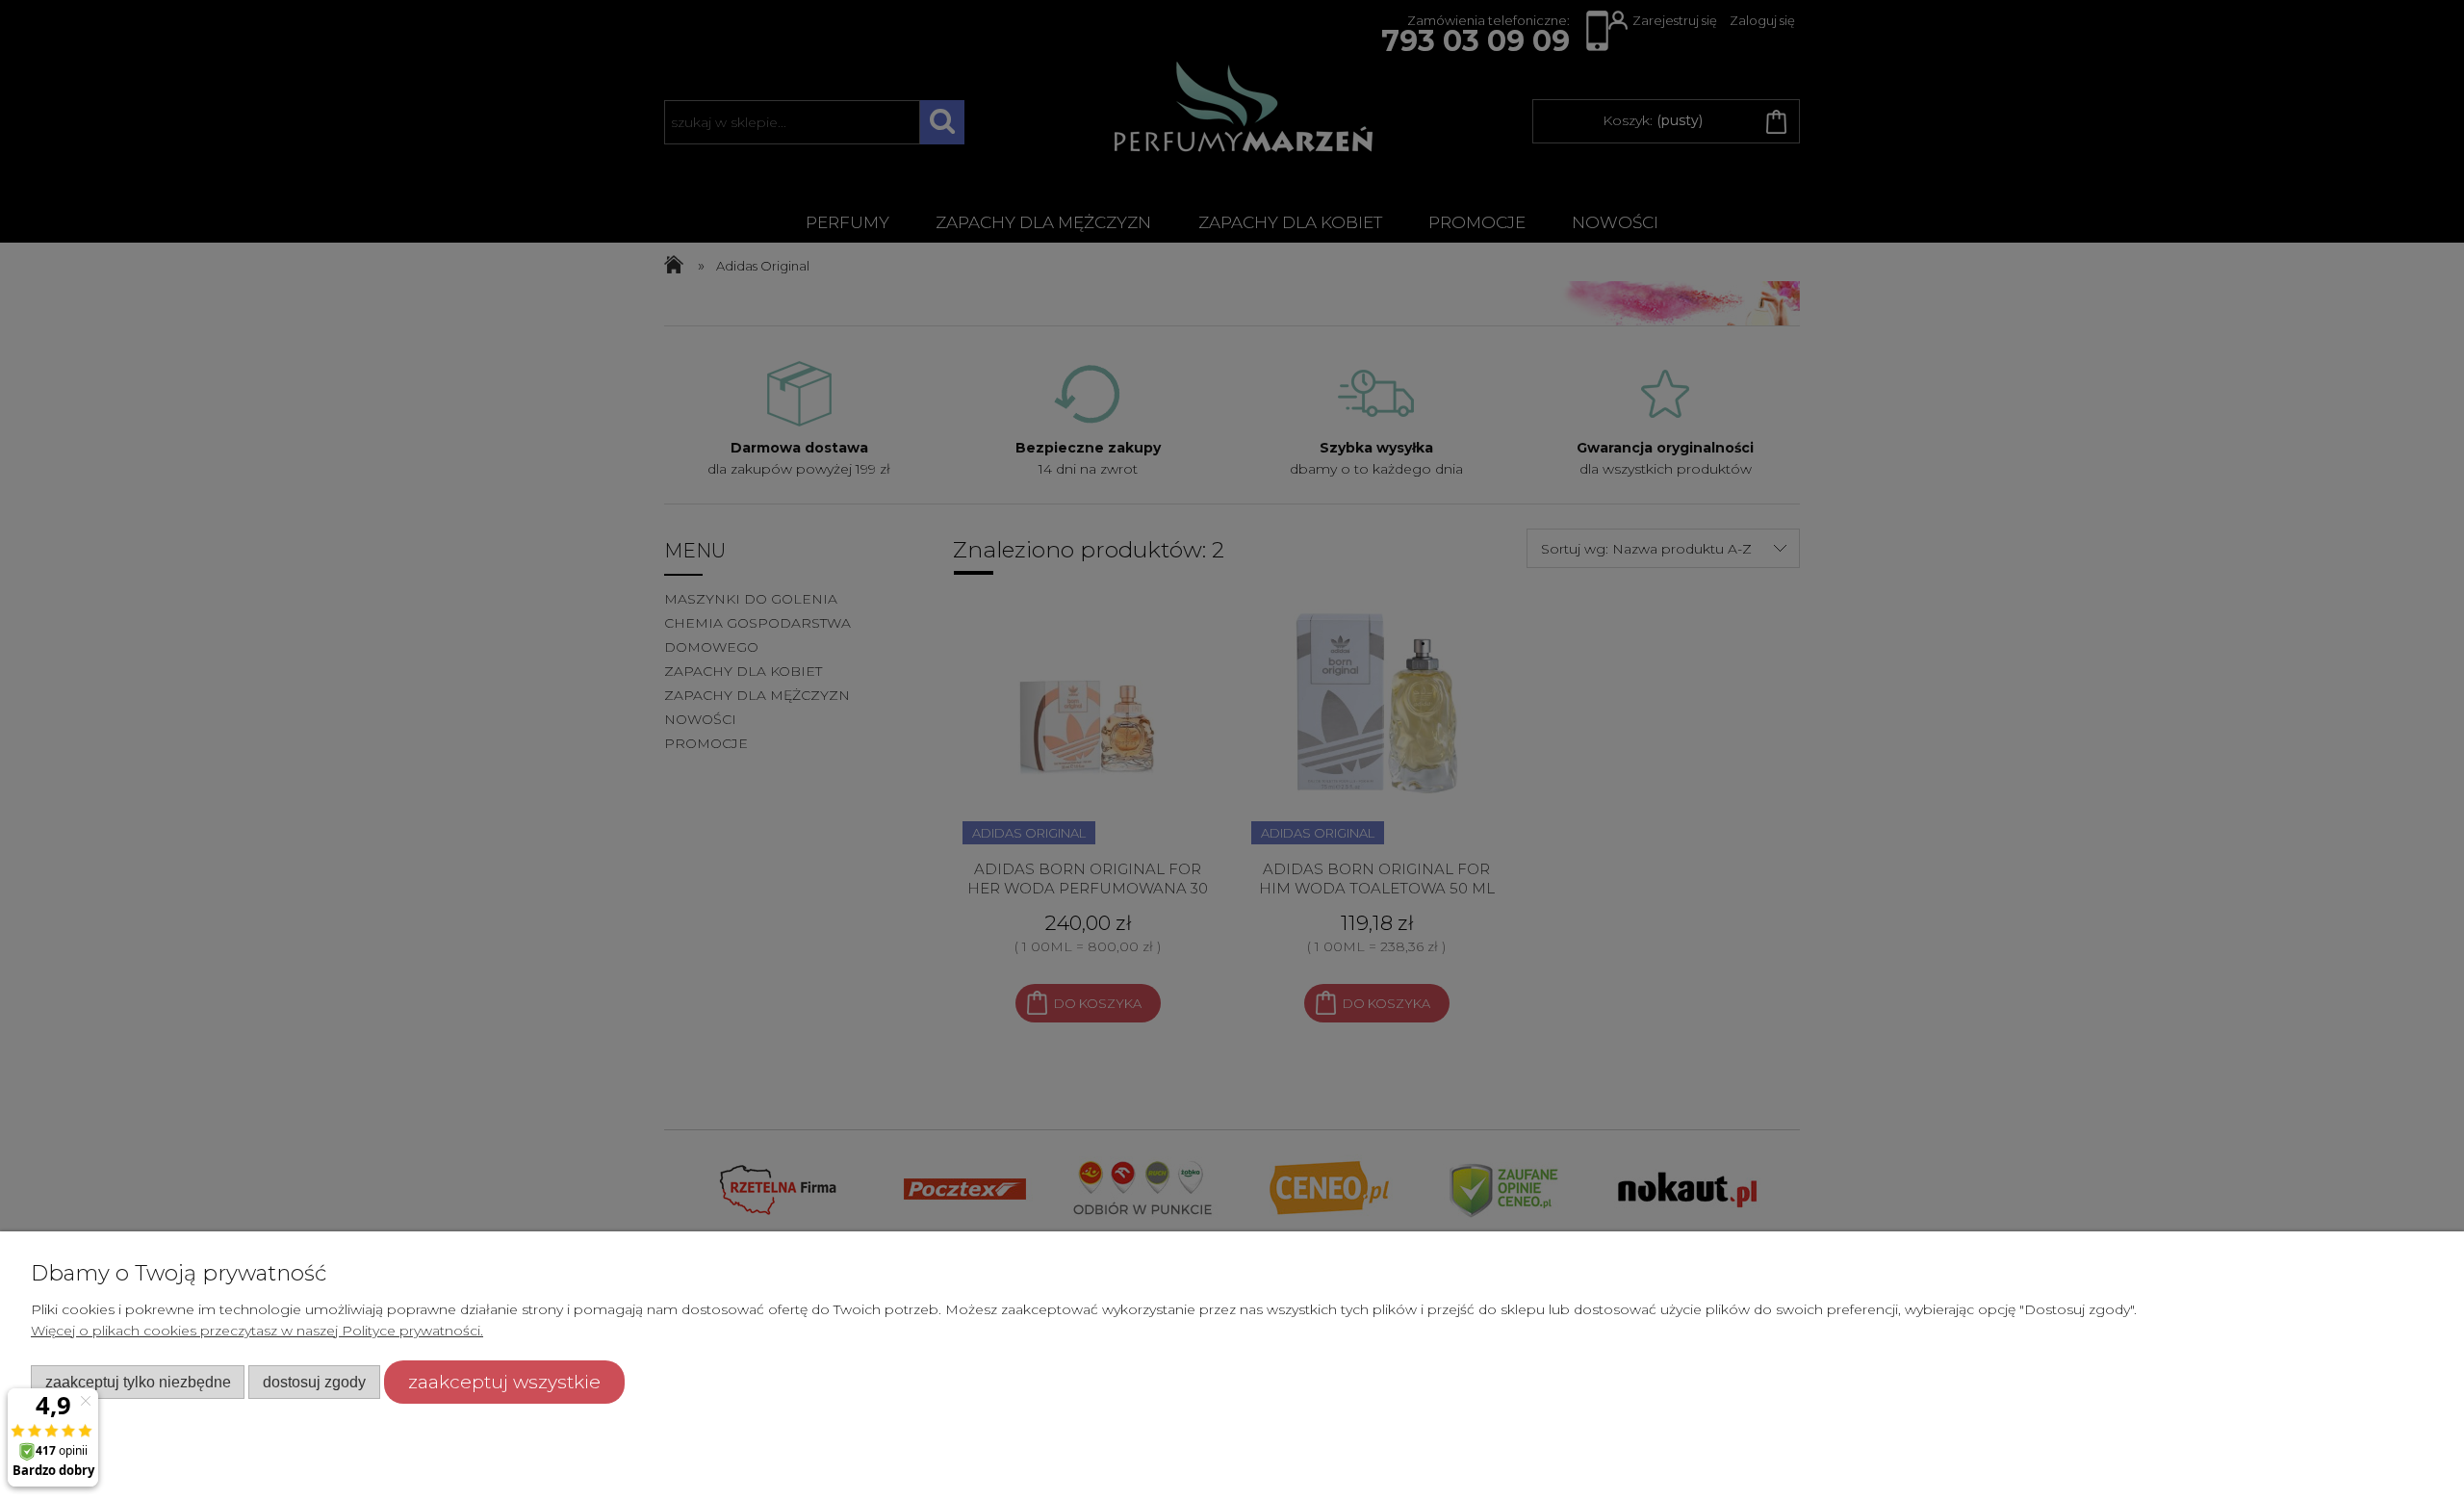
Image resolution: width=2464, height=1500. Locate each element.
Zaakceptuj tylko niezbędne (138, 1382)
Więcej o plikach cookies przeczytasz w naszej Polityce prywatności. (257, 1331)
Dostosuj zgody (314, 1382)
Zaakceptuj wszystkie (504, 1382)
